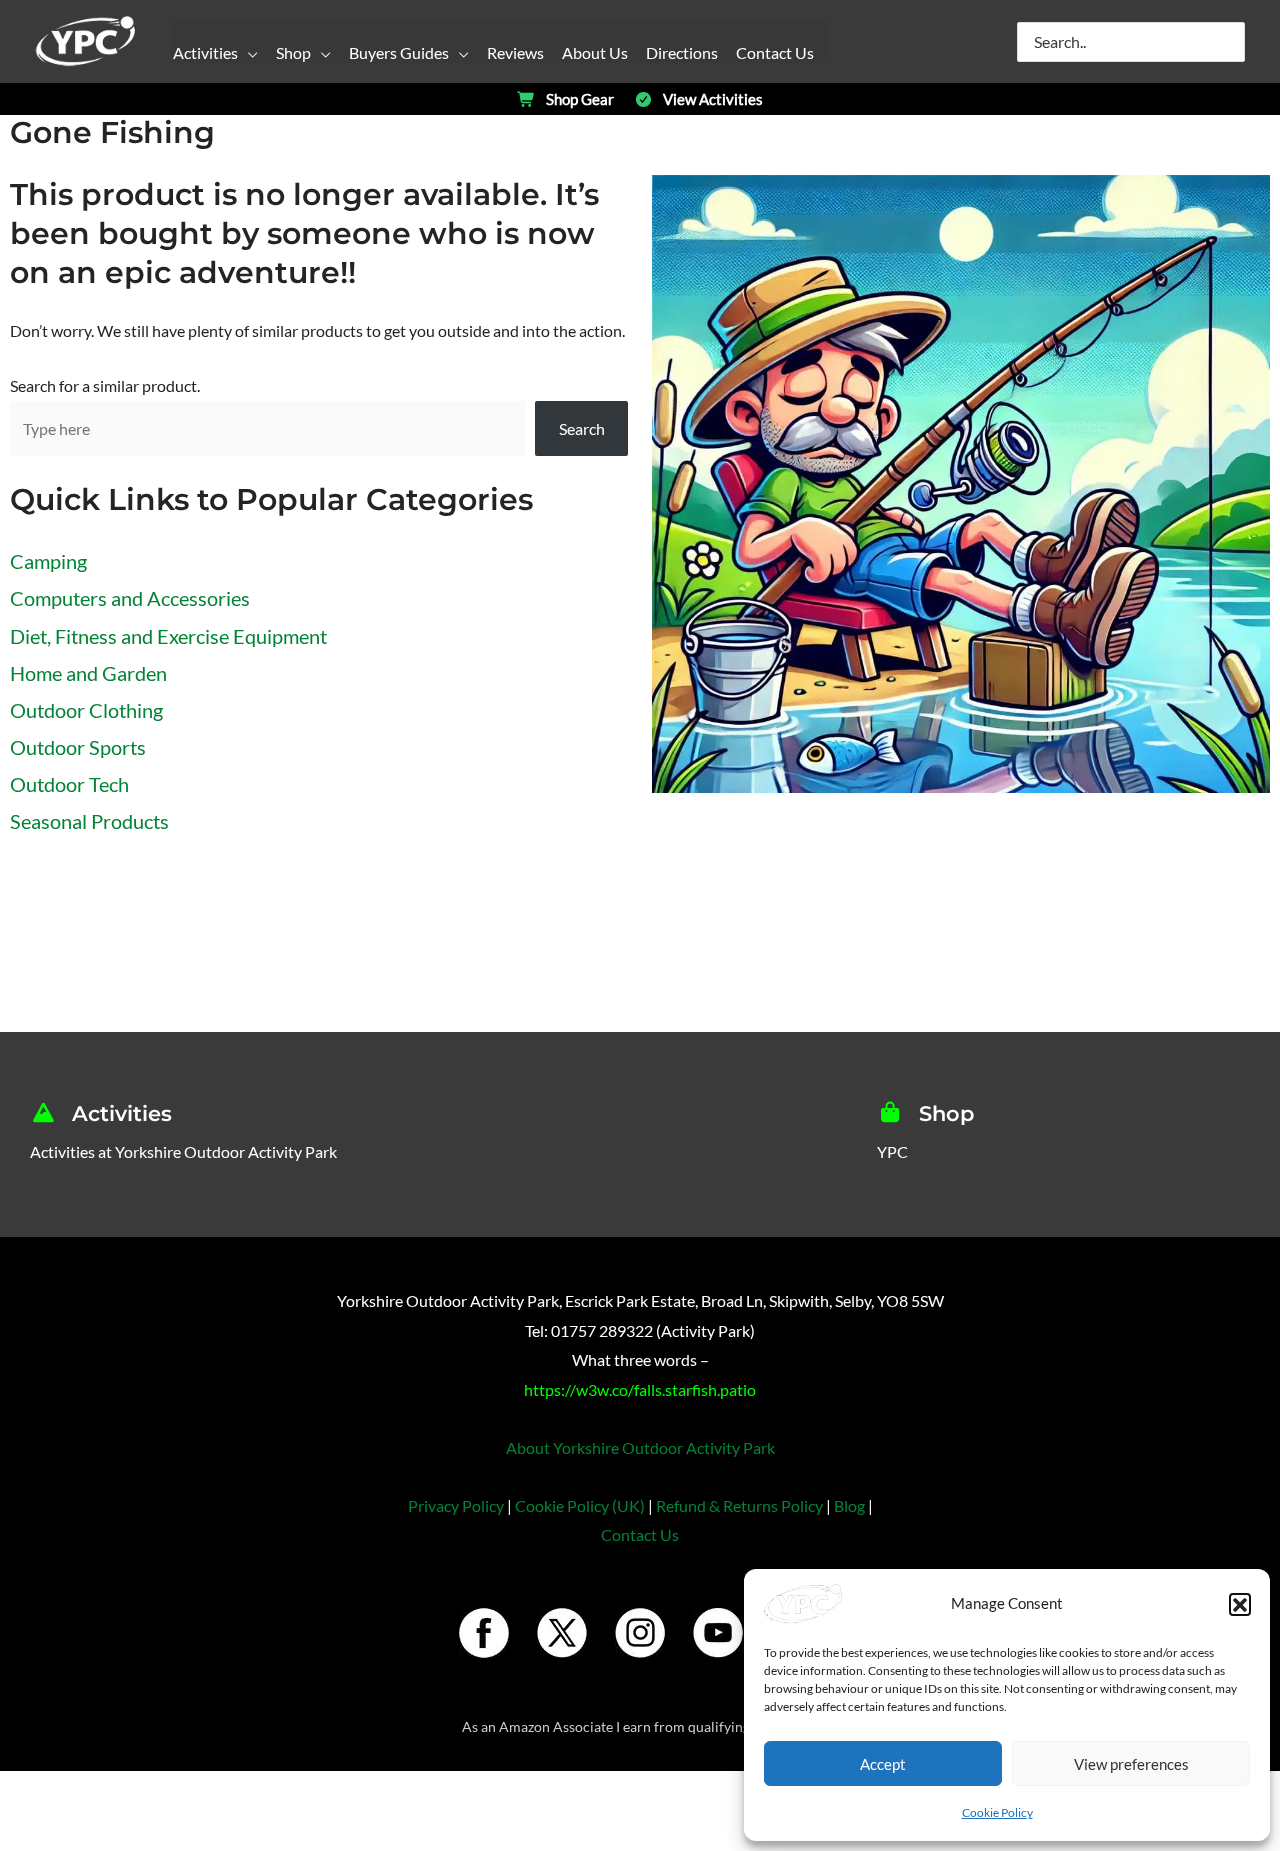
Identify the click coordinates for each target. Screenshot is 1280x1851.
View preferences (1131, 1764)
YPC (892, 1151)
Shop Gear (580, 99)
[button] (1240, 1604)
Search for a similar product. (105, 385)
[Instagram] (640, 1632)
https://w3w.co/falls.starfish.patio (640, 1389)
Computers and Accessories (130, 598)
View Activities (713, 99)
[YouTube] (718, 1632)
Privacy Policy (456, 1505)
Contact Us (640, 1534)
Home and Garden (88, 673)
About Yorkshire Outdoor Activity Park (640, 1447)
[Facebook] (484, 1632)
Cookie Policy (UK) (580, 1505)
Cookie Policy (997, 1812)
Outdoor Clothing (86, 710)
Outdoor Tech (69, 784)
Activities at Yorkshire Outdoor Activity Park (183, 1151)
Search (582, 428)
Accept (883, 1764)
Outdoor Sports (78, 747)
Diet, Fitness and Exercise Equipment (168, 636)
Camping (48, 561)
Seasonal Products (89, 821)
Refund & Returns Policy (739, 1505)
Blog (849, 1505)
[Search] (1231, 42)
